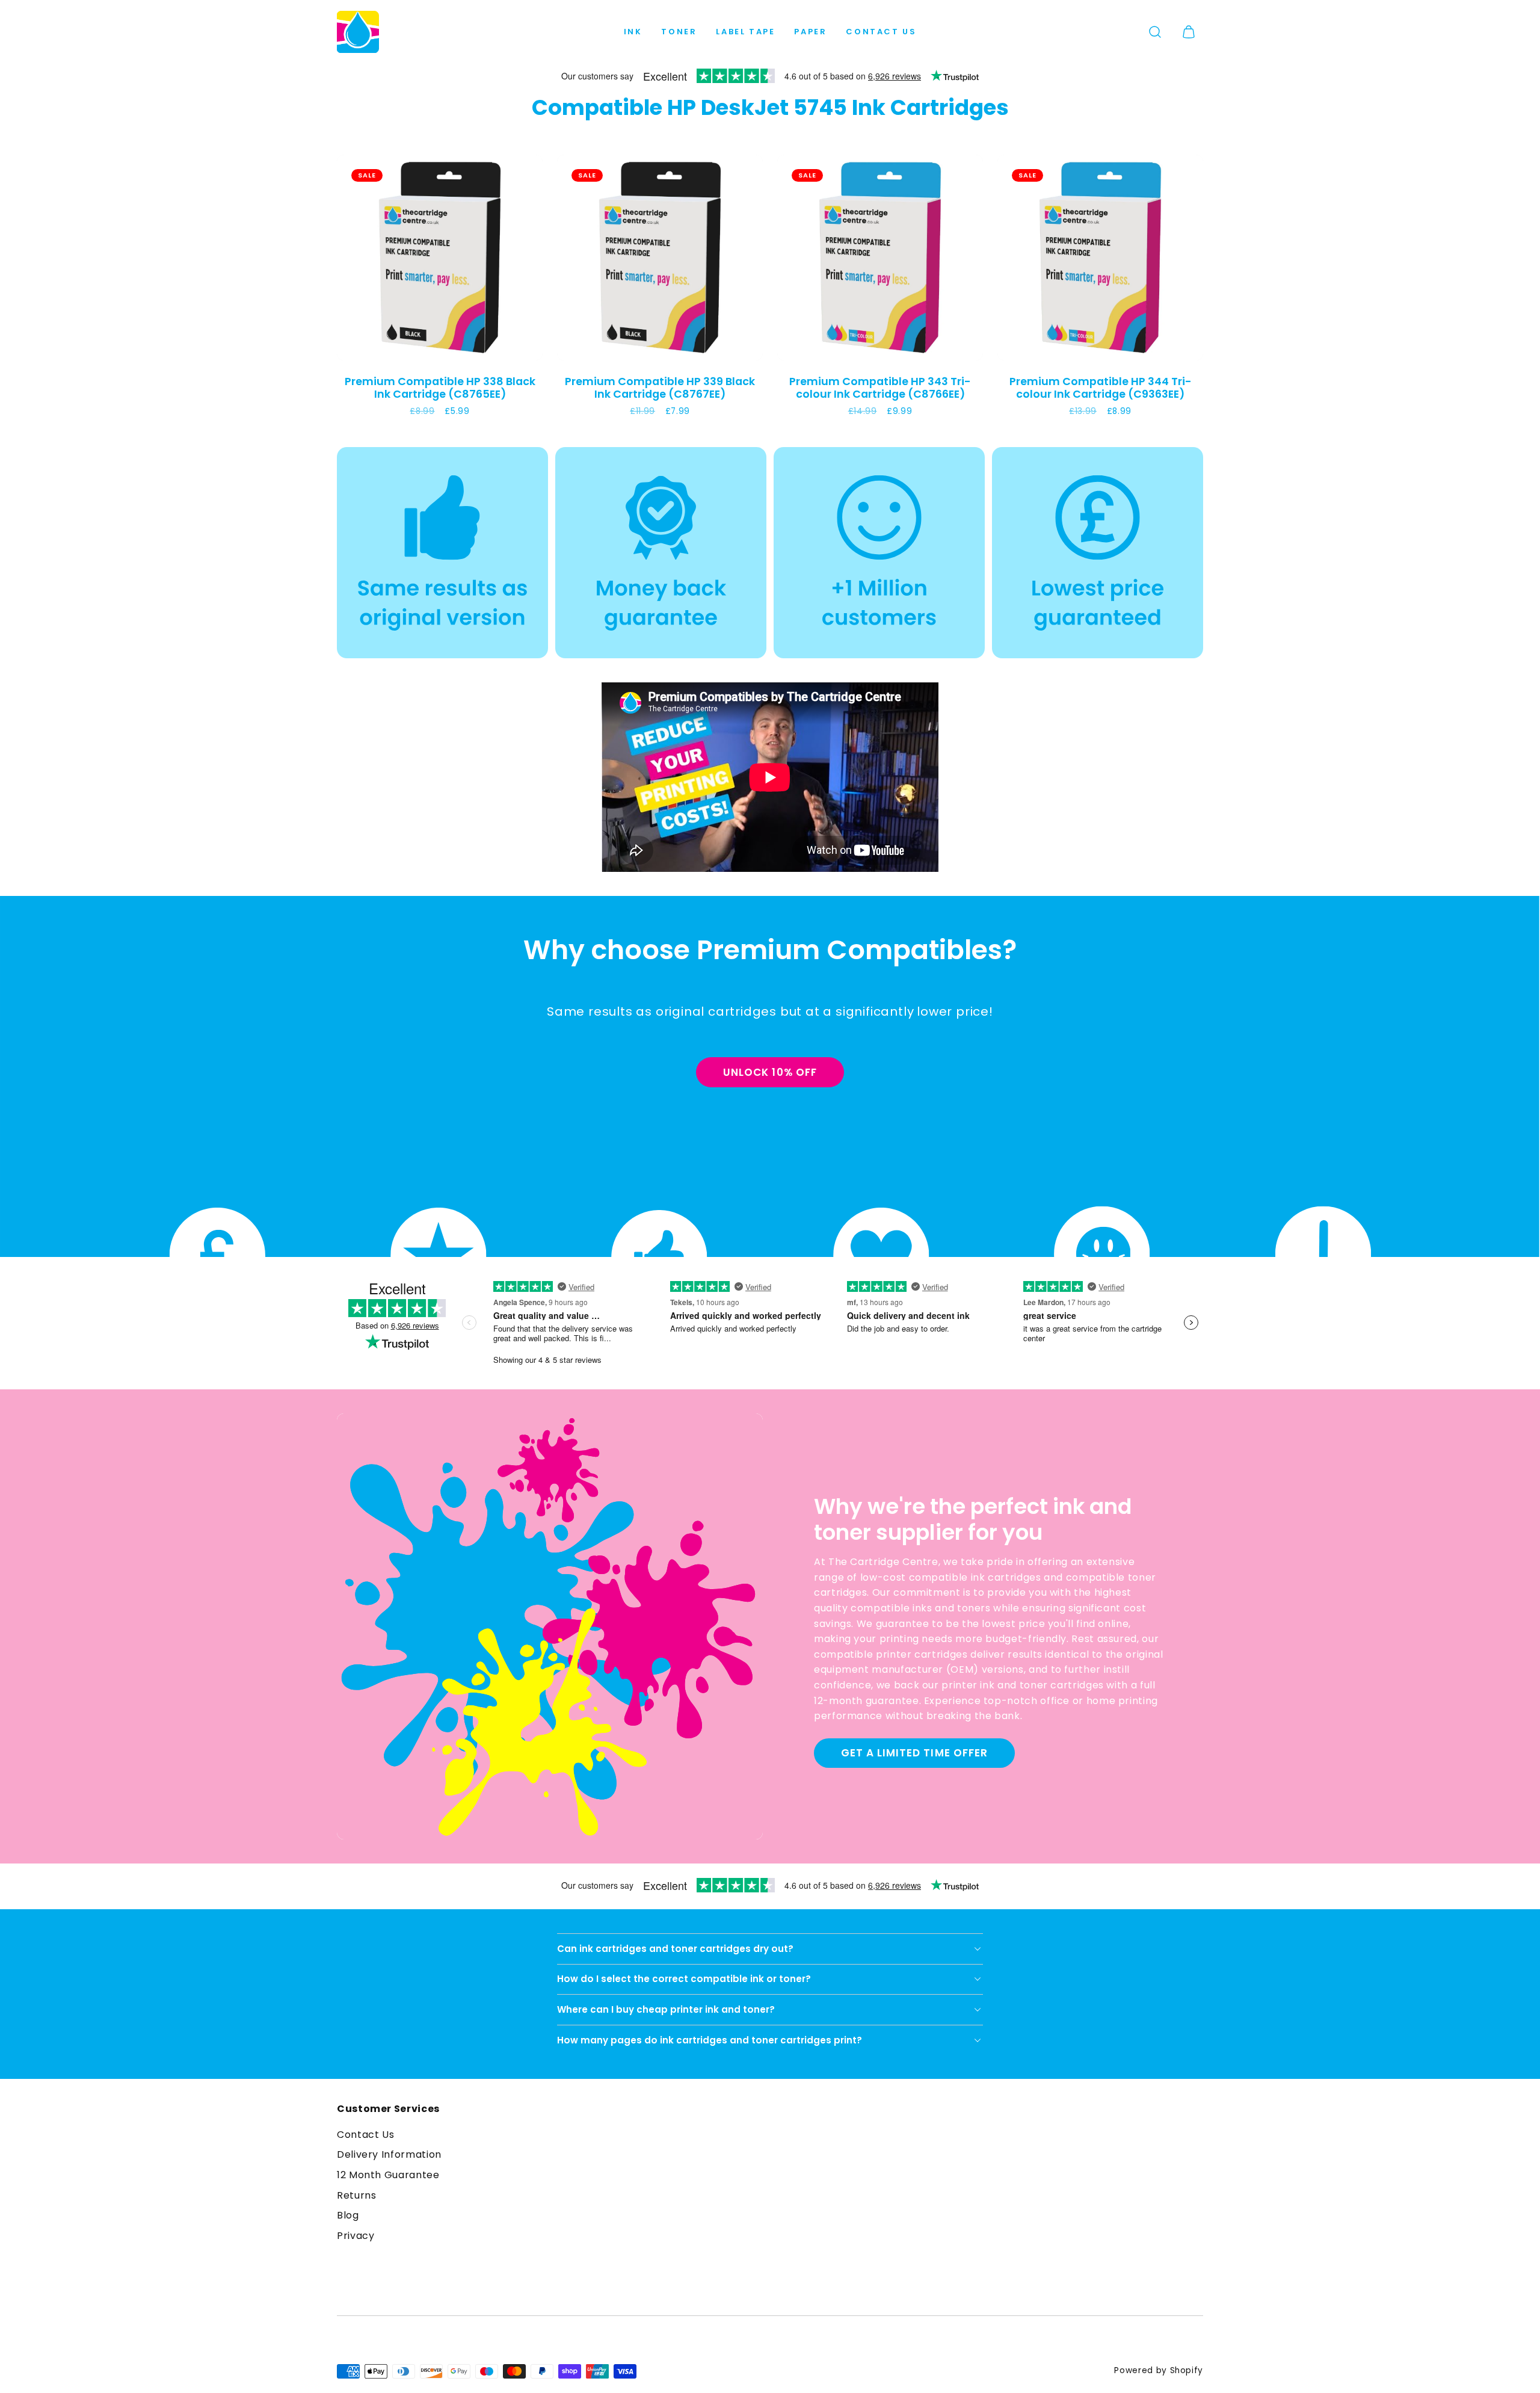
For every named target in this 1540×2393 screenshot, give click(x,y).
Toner (679, 32)
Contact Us (881, 32)
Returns (356, 2195)
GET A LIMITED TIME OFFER (914, 1753)
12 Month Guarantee (388, 2175)
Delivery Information (389, 2154)
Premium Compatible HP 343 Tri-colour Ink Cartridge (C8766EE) (880, 388)
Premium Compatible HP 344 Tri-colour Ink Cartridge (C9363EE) (1101, 388)
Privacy (356, 2236)
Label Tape (745, 32)
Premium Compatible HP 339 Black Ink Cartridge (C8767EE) (660, 388)
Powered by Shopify (1159, 2370)
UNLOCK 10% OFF (770, 1072)
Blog (348, 2215)
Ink (633, 32)
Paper (810, 32)
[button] (1155, 32)
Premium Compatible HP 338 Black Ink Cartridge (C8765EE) (440, 388)
